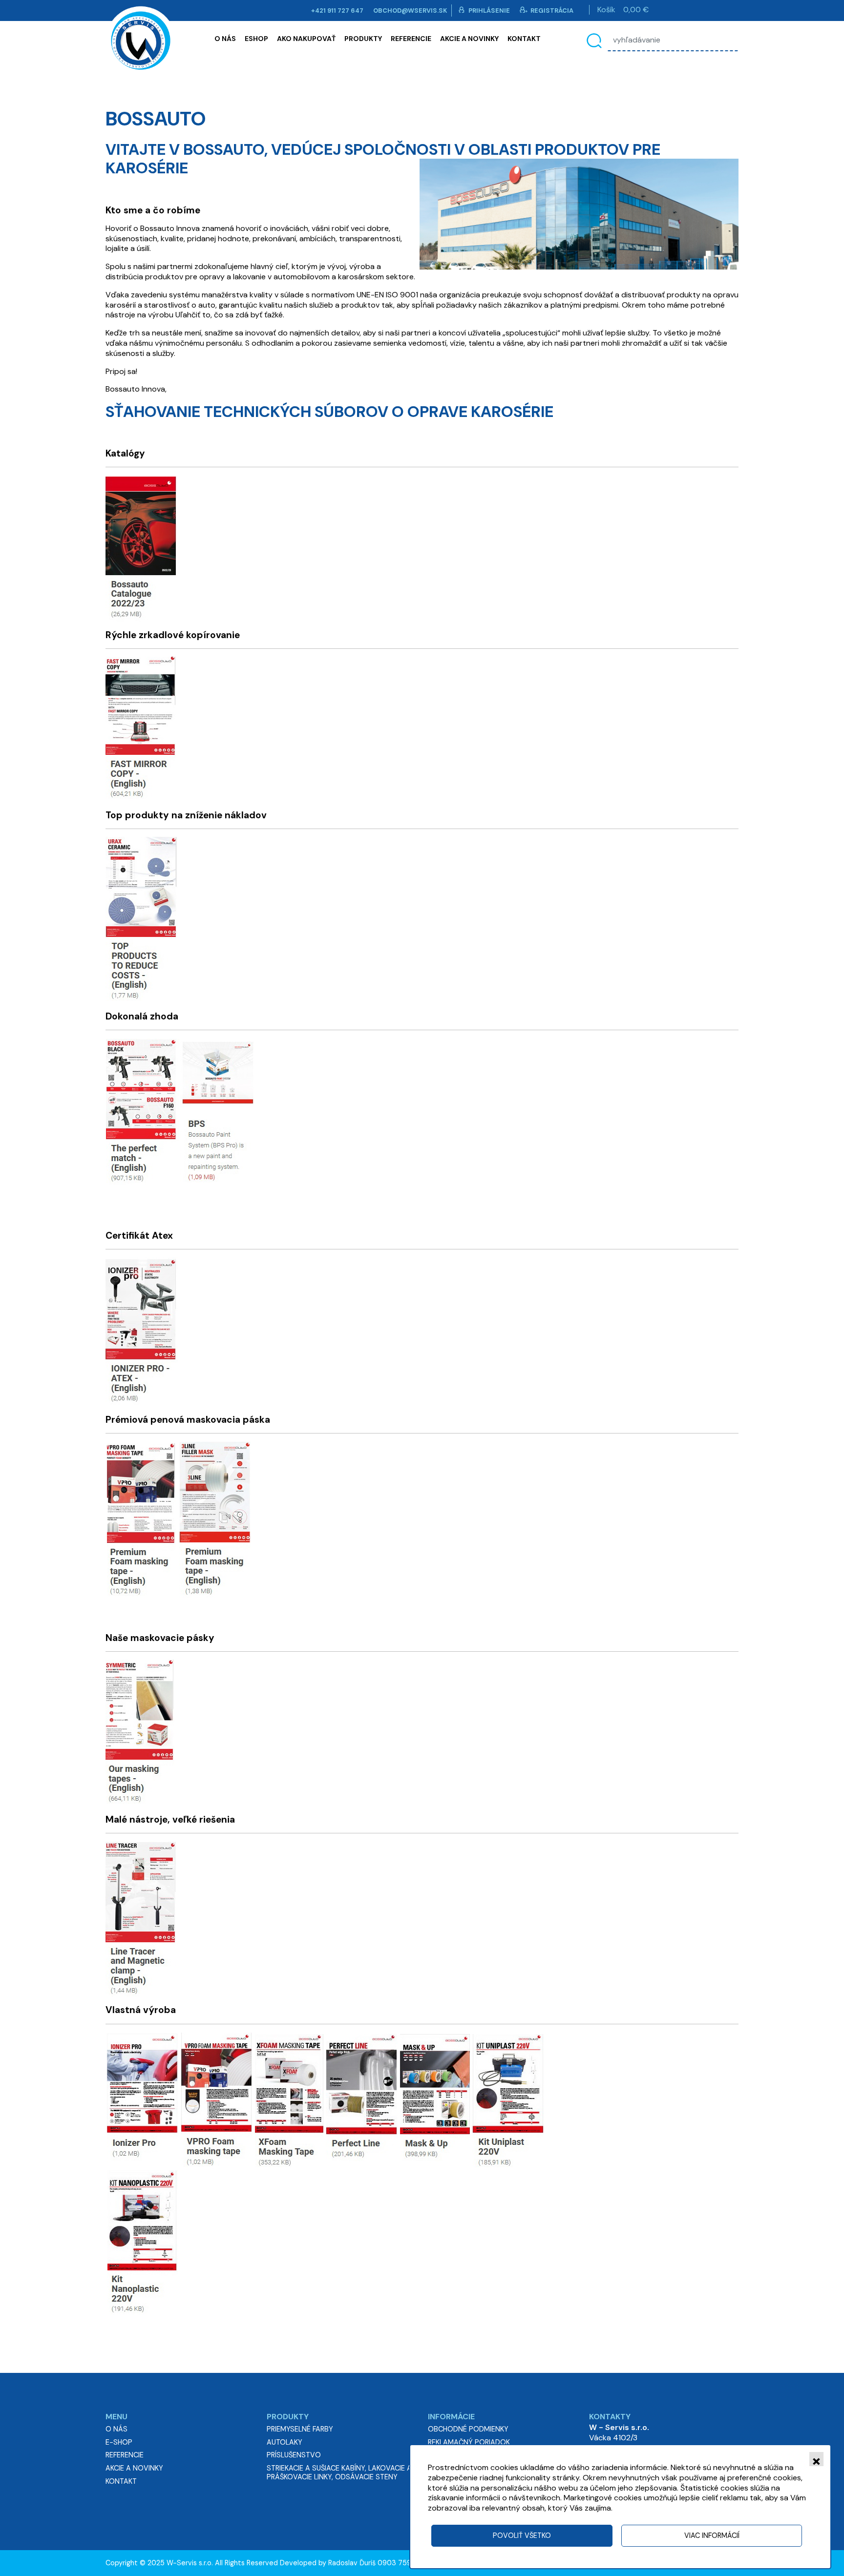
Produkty (363, 39)
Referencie (411, 39)
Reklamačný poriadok (469, 2442)
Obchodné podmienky (468, 2429)
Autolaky (285, 2442)
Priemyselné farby (300, 2429)
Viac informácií (712, 2535)
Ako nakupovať (306, 39)
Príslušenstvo (294, 2455)
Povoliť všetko (522, 2535)
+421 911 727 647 (337, 10)
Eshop (256, 39)
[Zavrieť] (816, 2459)
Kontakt (524, 39)
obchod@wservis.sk (410, 10)
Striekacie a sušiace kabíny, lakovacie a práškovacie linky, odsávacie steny (339, 2472)
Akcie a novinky (469, 39)
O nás (225, 39)
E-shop (119, 2442)
